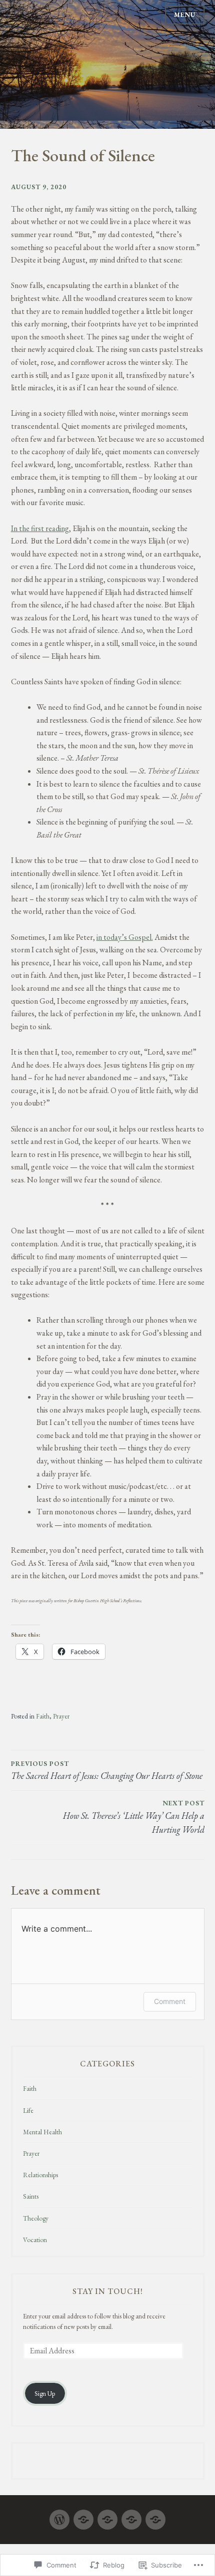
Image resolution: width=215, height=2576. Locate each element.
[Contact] (155, 2515)
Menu (185, 15)
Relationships (40, 2175)
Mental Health (42, 2132)
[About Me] (131, 2515)
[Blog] (83, 2515)
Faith (43, 1716)
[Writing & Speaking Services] (107, 2515)
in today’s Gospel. (125, 937)
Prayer (61, 1716)
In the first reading (40, 528)
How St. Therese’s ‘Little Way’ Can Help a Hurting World (134, 1817)
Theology (36, 2218)
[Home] (59, 2515)
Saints (31, 2196)
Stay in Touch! (108, 2291)
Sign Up (45, 2394)
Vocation (35, 2240)
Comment (170, 2001)
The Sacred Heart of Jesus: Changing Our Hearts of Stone (107, 1770)
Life (28, 2111)
